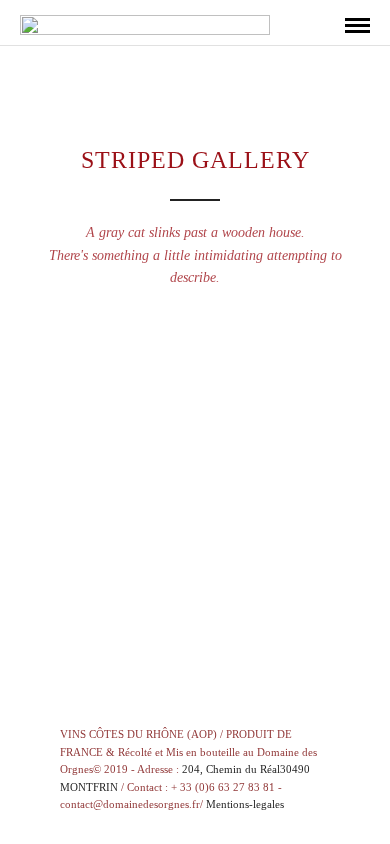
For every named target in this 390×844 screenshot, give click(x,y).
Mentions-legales (245, 804)
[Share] (324, 26)
